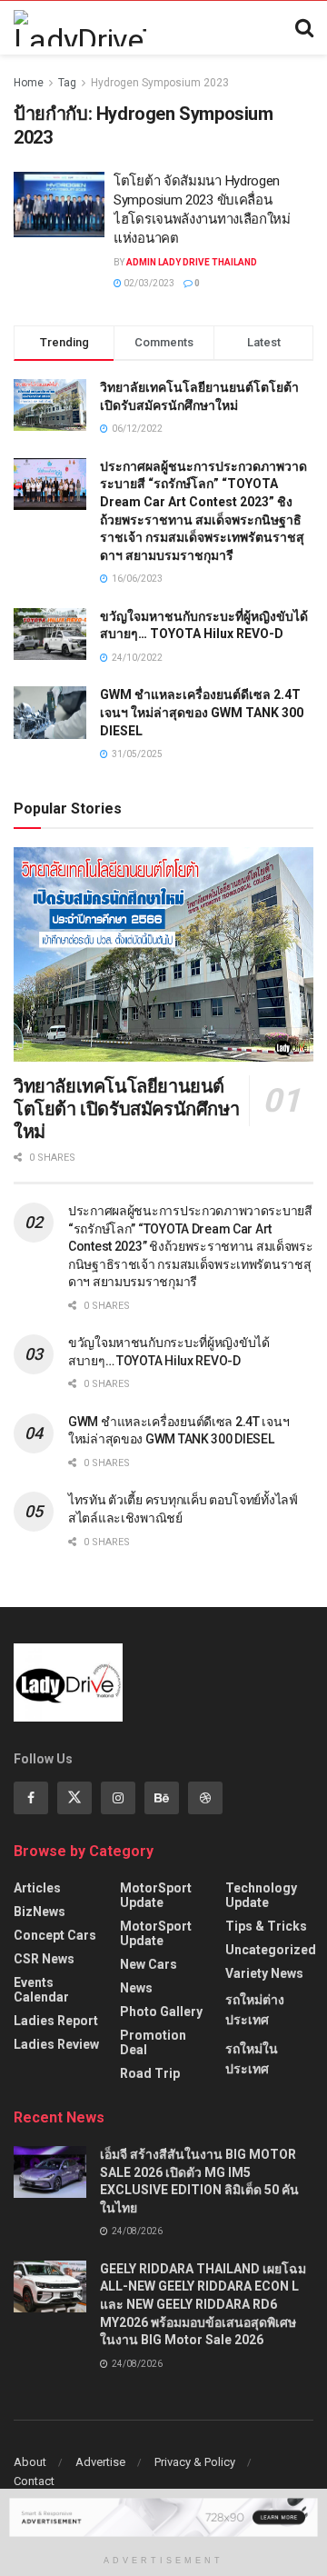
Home (29, 83)
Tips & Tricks (266, 1926)
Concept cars (55, 1935)
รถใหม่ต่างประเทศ (255, 2010)
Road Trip (150, 2073)
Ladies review (56, 2044)
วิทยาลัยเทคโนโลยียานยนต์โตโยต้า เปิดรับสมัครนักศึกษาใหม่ (126, 1109)
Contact (34, 2481)
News (136, 1988)
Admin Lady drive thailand (192, 262)
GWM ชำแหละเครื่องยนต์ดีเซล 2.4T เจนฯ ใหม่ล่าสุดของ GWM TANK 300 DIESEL (202, 712)
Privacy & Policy (195, 2462)
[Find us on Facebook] (31, 1798)
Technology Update (261, 1895)
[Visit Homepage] (80, 28)
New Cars (149, 1964)
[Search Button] (304, 28)
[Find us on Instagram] (118, 1798)
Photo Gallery (161, 2012)
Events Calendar (41, 1990)
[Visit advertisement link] (163, 2517)
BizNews (40, 1912)
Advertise (100, 2462)
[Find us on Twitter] (74, 1798)
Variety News (264, 1973)
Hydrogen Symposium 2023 (160, 83)
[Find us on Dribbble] (205, 1798)
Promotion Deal (153, 2042)
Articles (37, 1888)
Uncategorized (271, 1950)
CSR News (44, 1959)
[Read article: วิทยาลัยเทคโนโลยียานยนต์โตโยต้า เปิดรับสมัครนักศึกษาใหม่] (163, 954)
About (30, 2462)
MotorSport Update (156, 1895)
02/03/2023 (148, 283)
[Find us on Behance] (162, 1798)
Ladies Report (56, 2021)
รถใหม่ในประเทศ (252, 2059)
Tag (67, 83)
